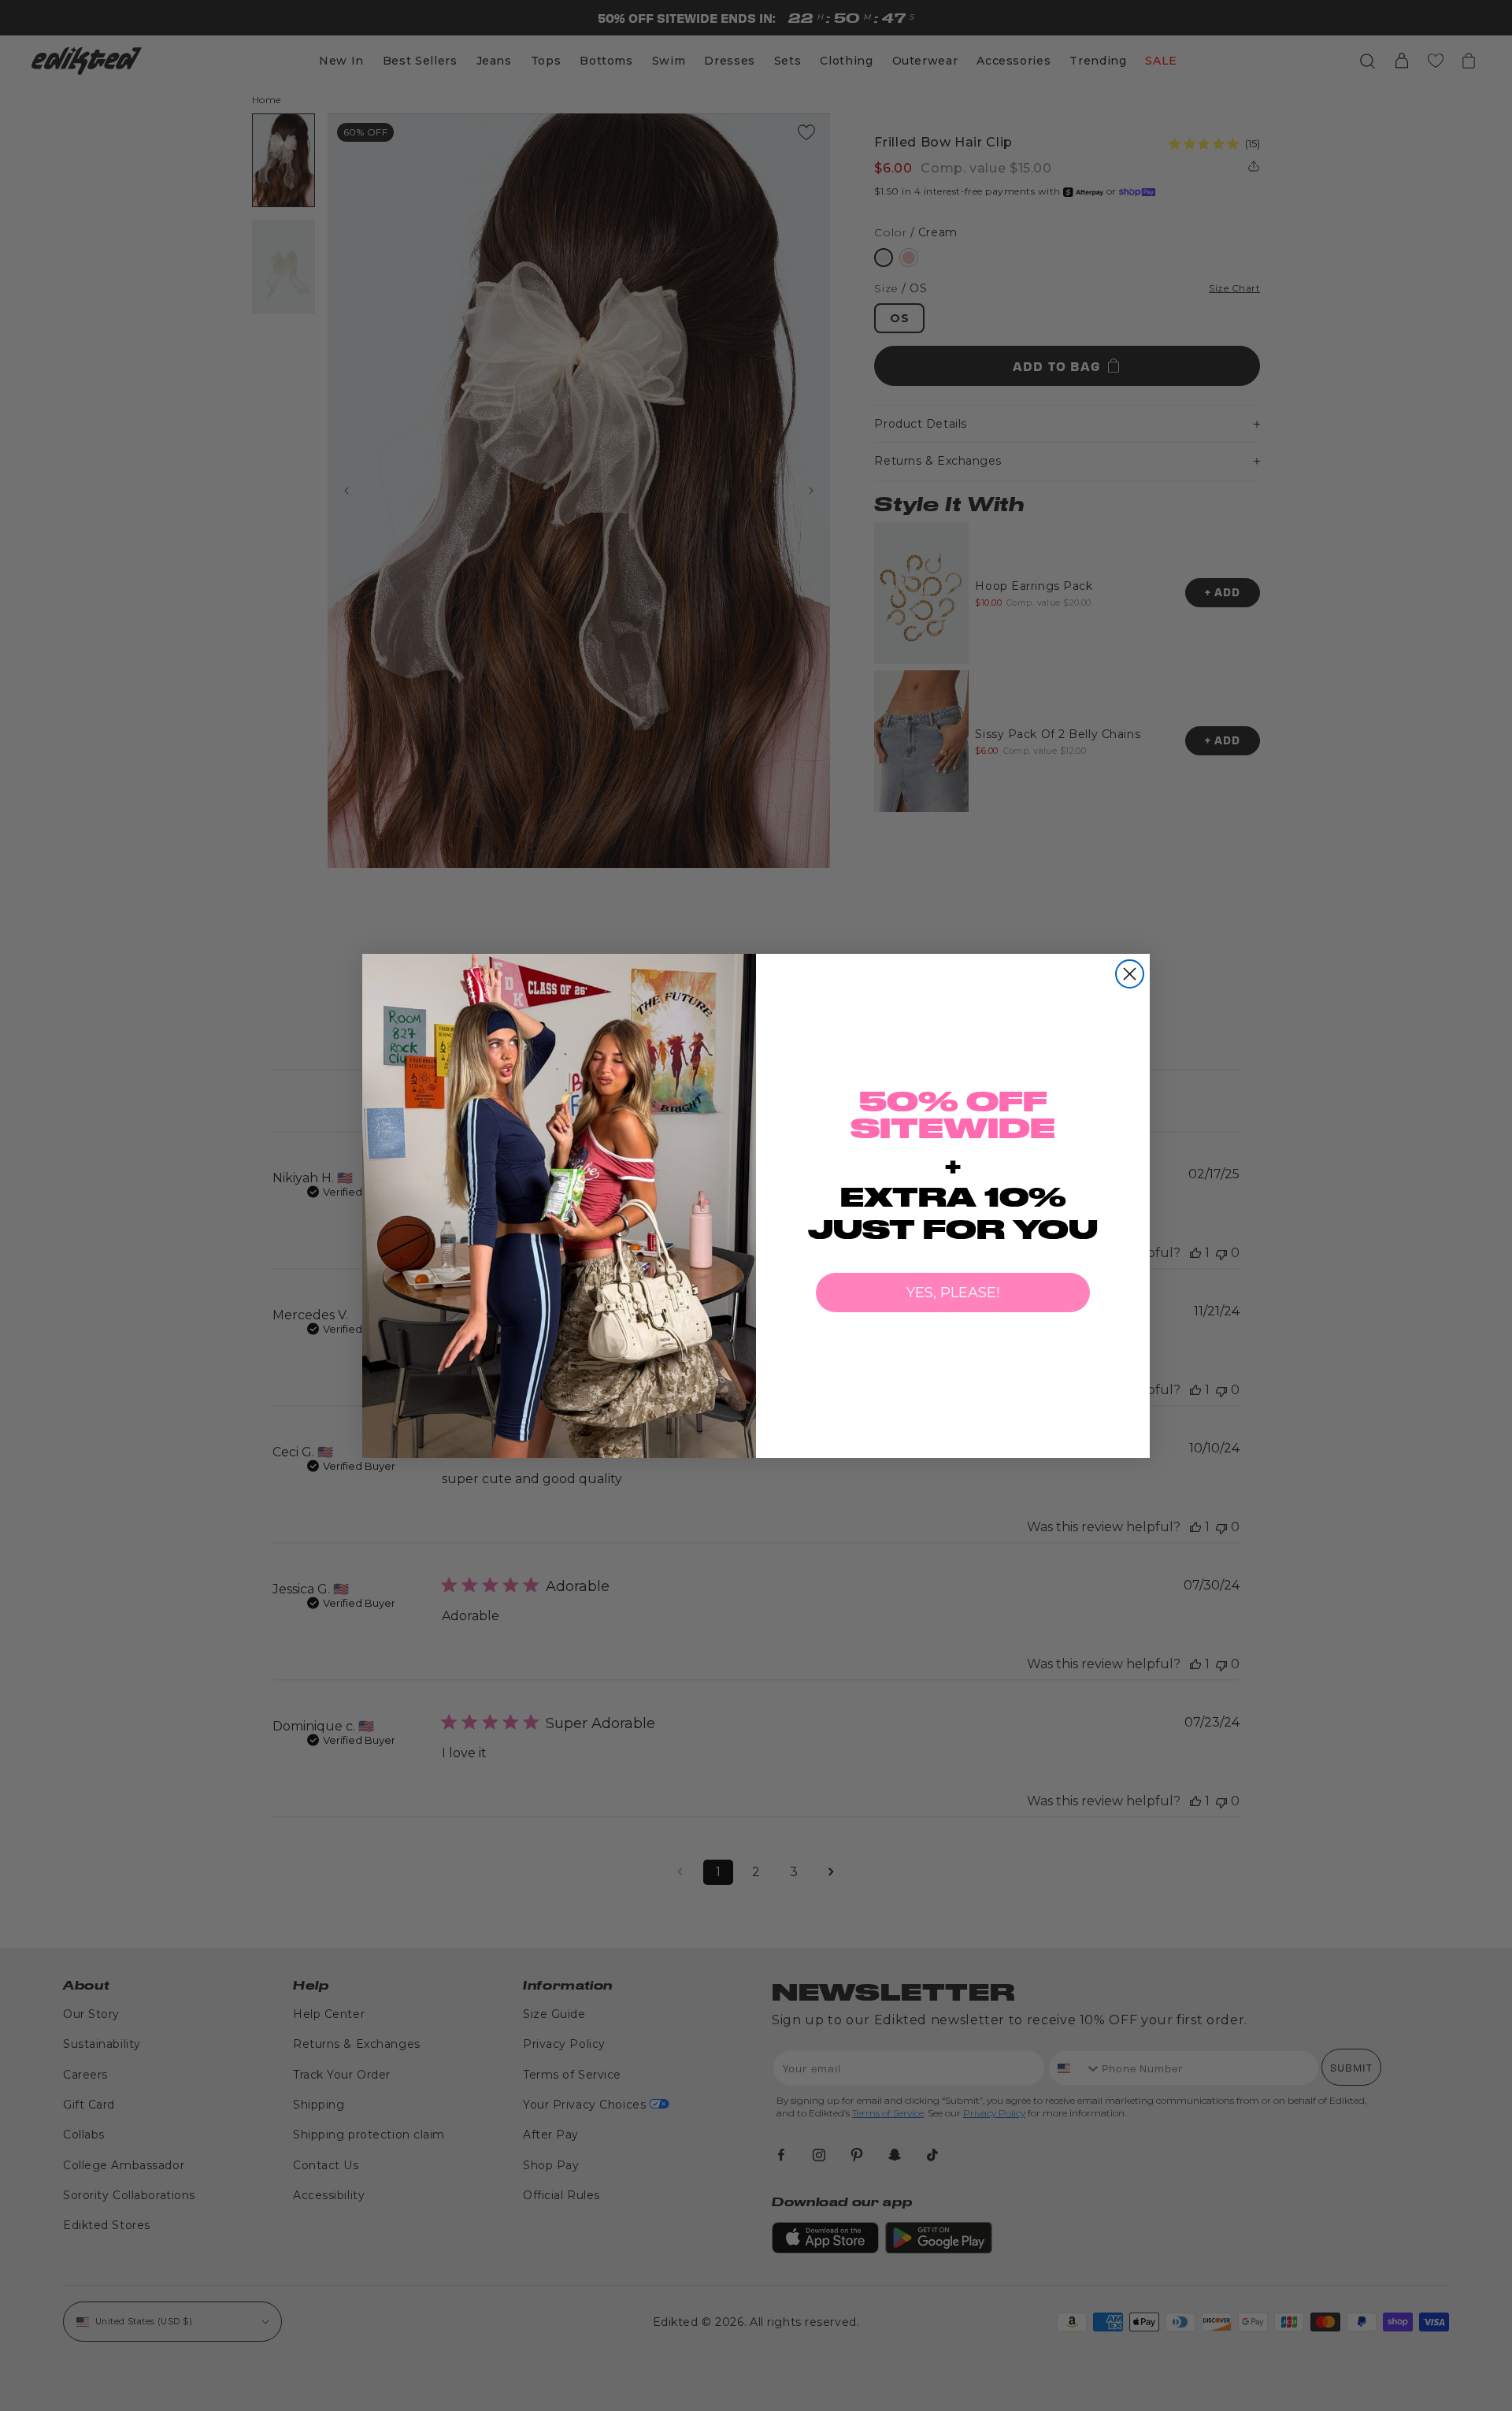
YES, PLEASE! (953, 1293)
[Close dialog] (1130, 974)
